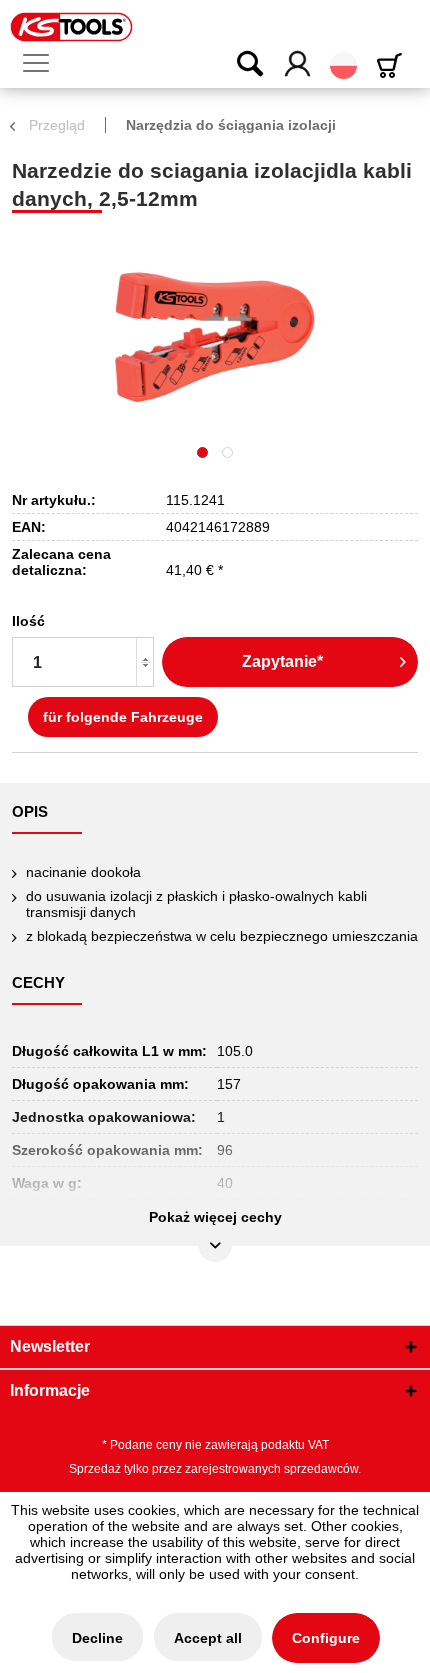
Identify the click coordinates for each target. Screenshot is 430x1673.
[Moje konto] (298, 65)
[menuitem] (44, 64)
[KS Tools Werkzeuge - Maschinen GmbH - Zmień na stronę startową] (71, 27)
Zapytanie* (282, 661)
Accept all (208, 1638)
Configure (326, 1638)
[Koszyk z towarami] (393, 65)
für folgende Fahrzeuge (123, 717)
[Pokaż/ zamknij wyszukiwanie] (237, 65)
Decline (97, 1638)
